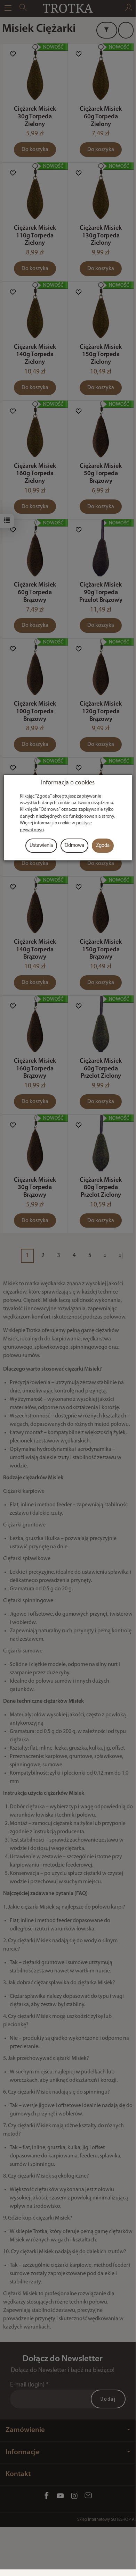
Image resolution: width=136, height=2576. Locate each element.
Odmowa (74, 846)
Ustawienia (41, 846)
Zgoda (103, 846)
